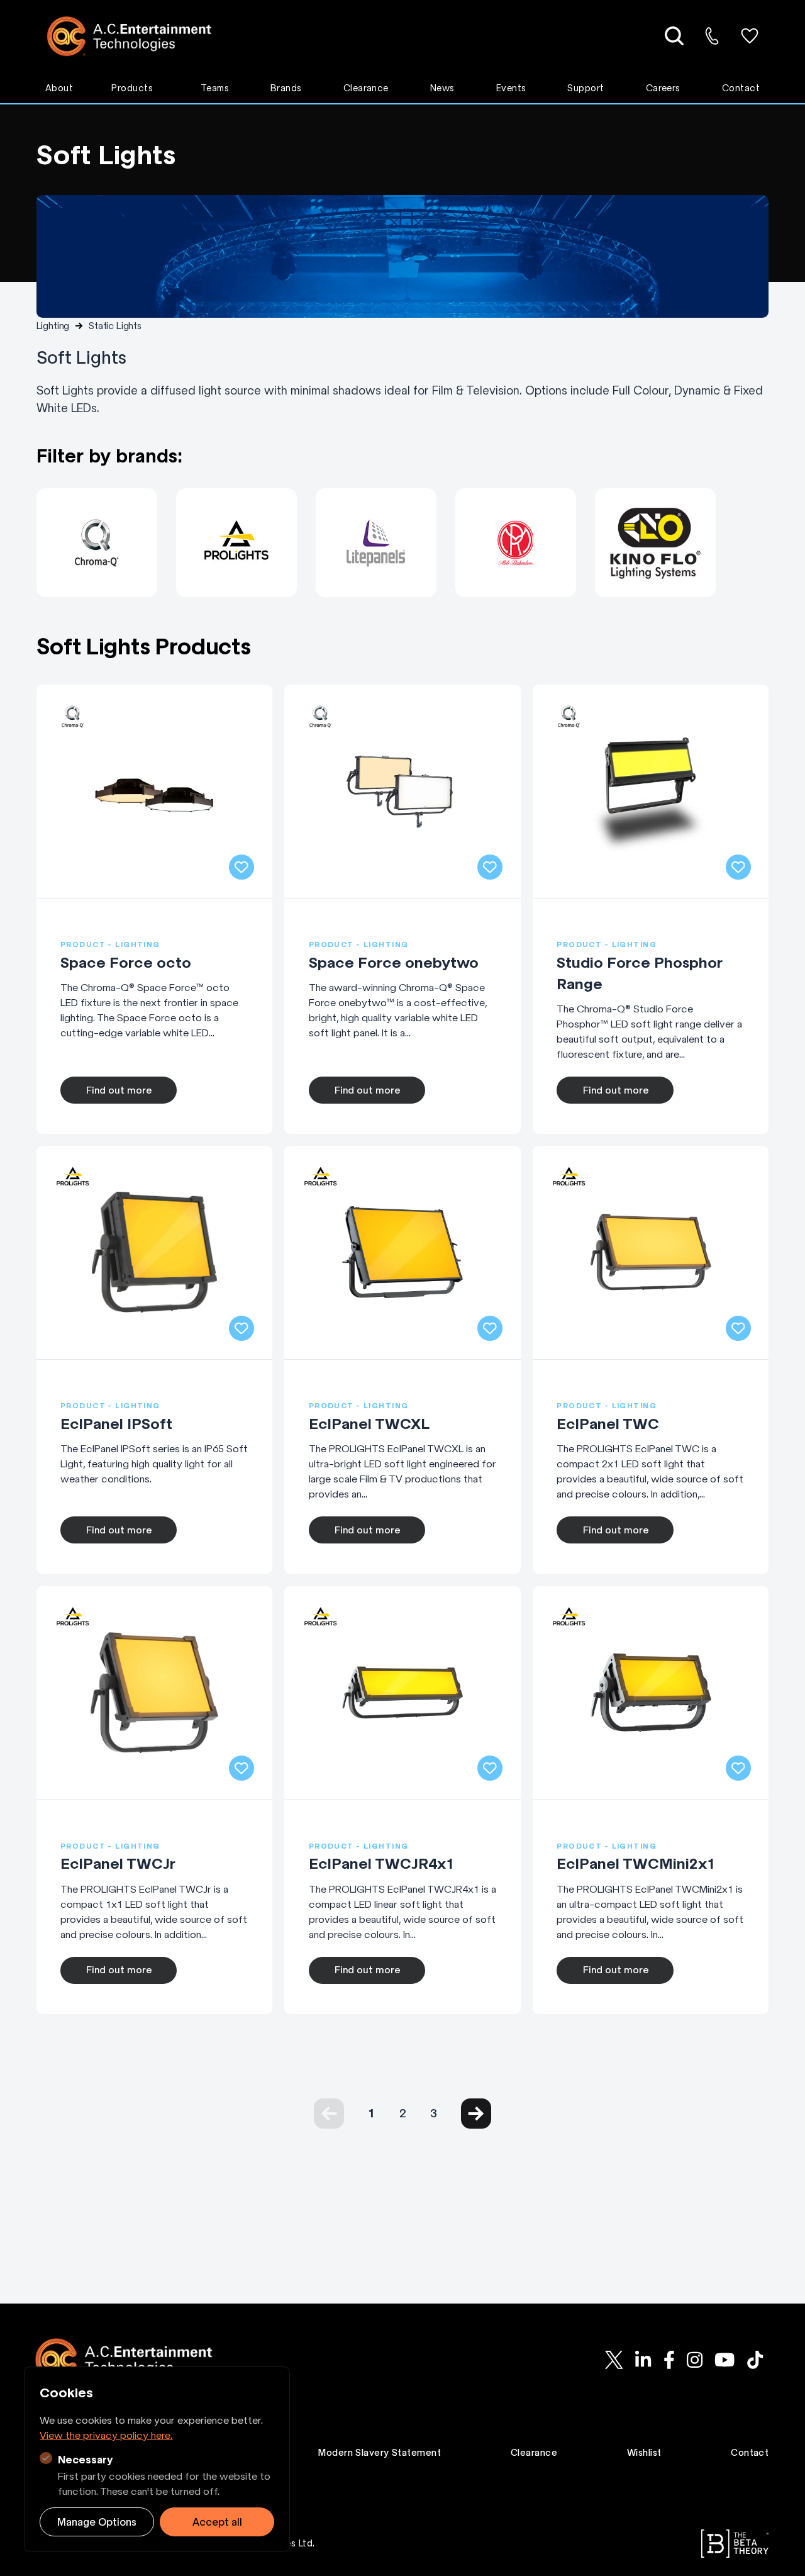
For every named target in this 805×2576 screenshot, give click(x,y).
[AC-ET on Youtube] (724, 2360)
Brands (286, 88)
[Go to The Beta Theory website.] (735, 2544)
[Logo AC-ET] (139, 36)
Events (511, 88)
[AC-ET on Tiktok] (755, 2360)
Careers (663, 88)
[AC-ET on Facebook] (669, 2360)
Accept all (217, 2522)
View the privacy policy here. (106, 2435)
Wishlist (644, 2453)
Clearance (366, 88)
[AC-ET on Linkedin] (643, 2360)
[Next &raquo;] (476, 2114)
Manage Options (97, 2522)
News (442, 88)
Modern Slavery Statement (380, 2453)
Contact (741, 88)
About (59, 88)
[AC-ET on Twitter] (614, 2360)
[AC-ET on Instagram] (694, 2360)
